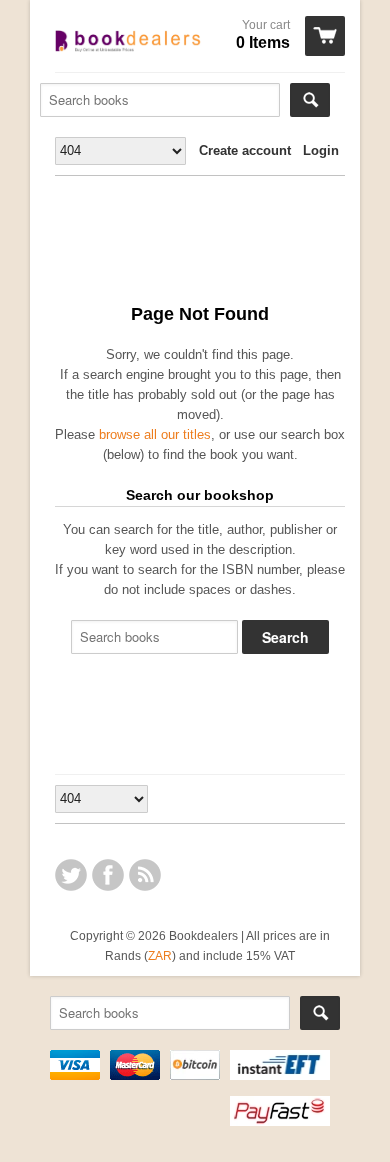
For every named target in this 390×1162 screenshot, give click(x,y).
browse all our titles (155, 434)
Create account (245, 150)
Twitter (71, 875)
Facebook (108, 875)
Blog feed (145, 875)
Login (321, 150)
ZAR (160, 955)
